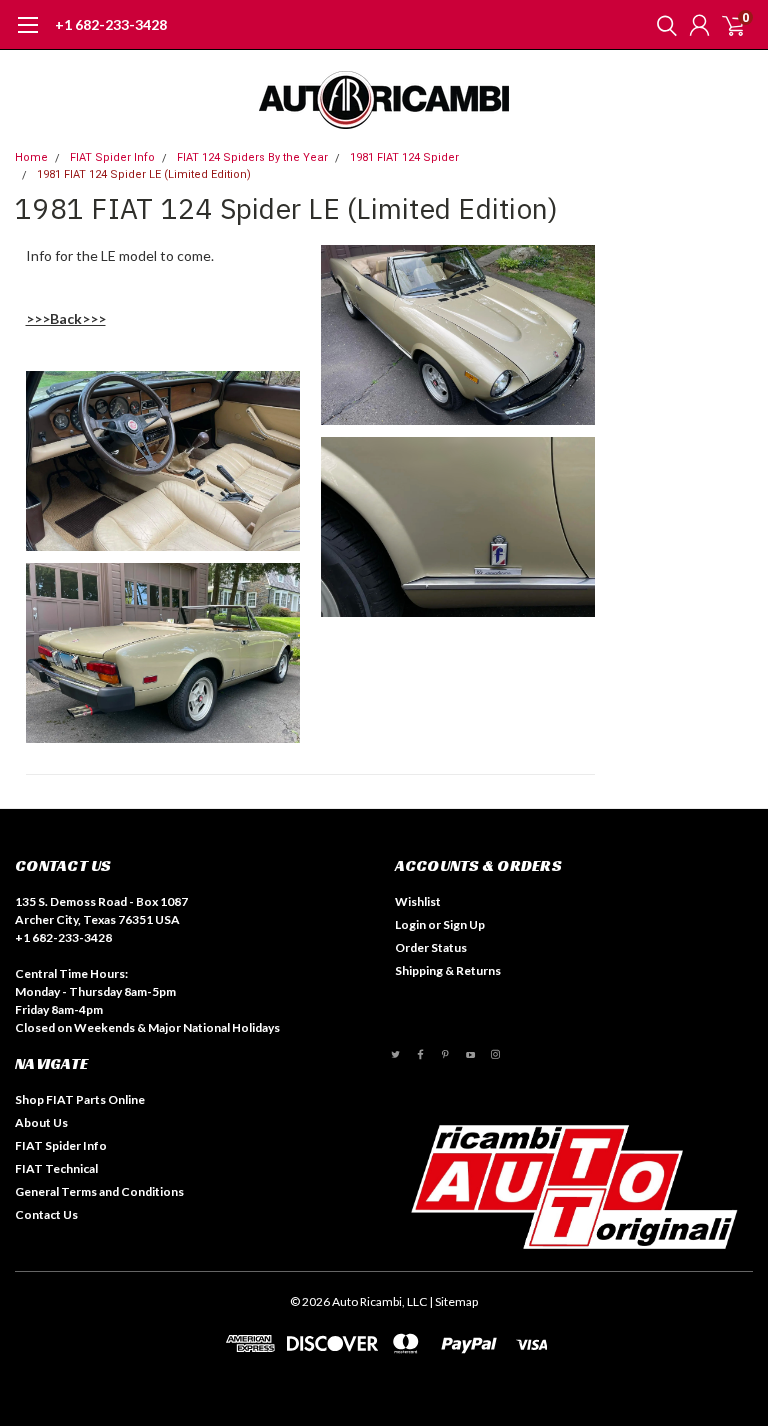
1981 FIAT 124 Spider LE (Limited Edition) (144, 174)
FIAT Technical (56, 1168)
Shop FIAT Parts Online (80, 1099)
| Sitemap (453, 1301)
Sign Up (464, 924)
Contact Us (46, 1214)
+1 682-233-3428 (111, 24)
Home (31, 157)
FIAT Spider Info (112, 157)
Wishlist (418, 901)
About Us (41, 1122)
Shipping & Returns (448, 970)
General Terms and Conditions (99, 1191)
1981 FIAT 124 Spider (404, 157)
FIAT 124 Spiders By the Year (252, 157)
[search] (662, 25)
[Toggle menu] (27, 35)
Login (410, 924)
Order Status (431, 947)
